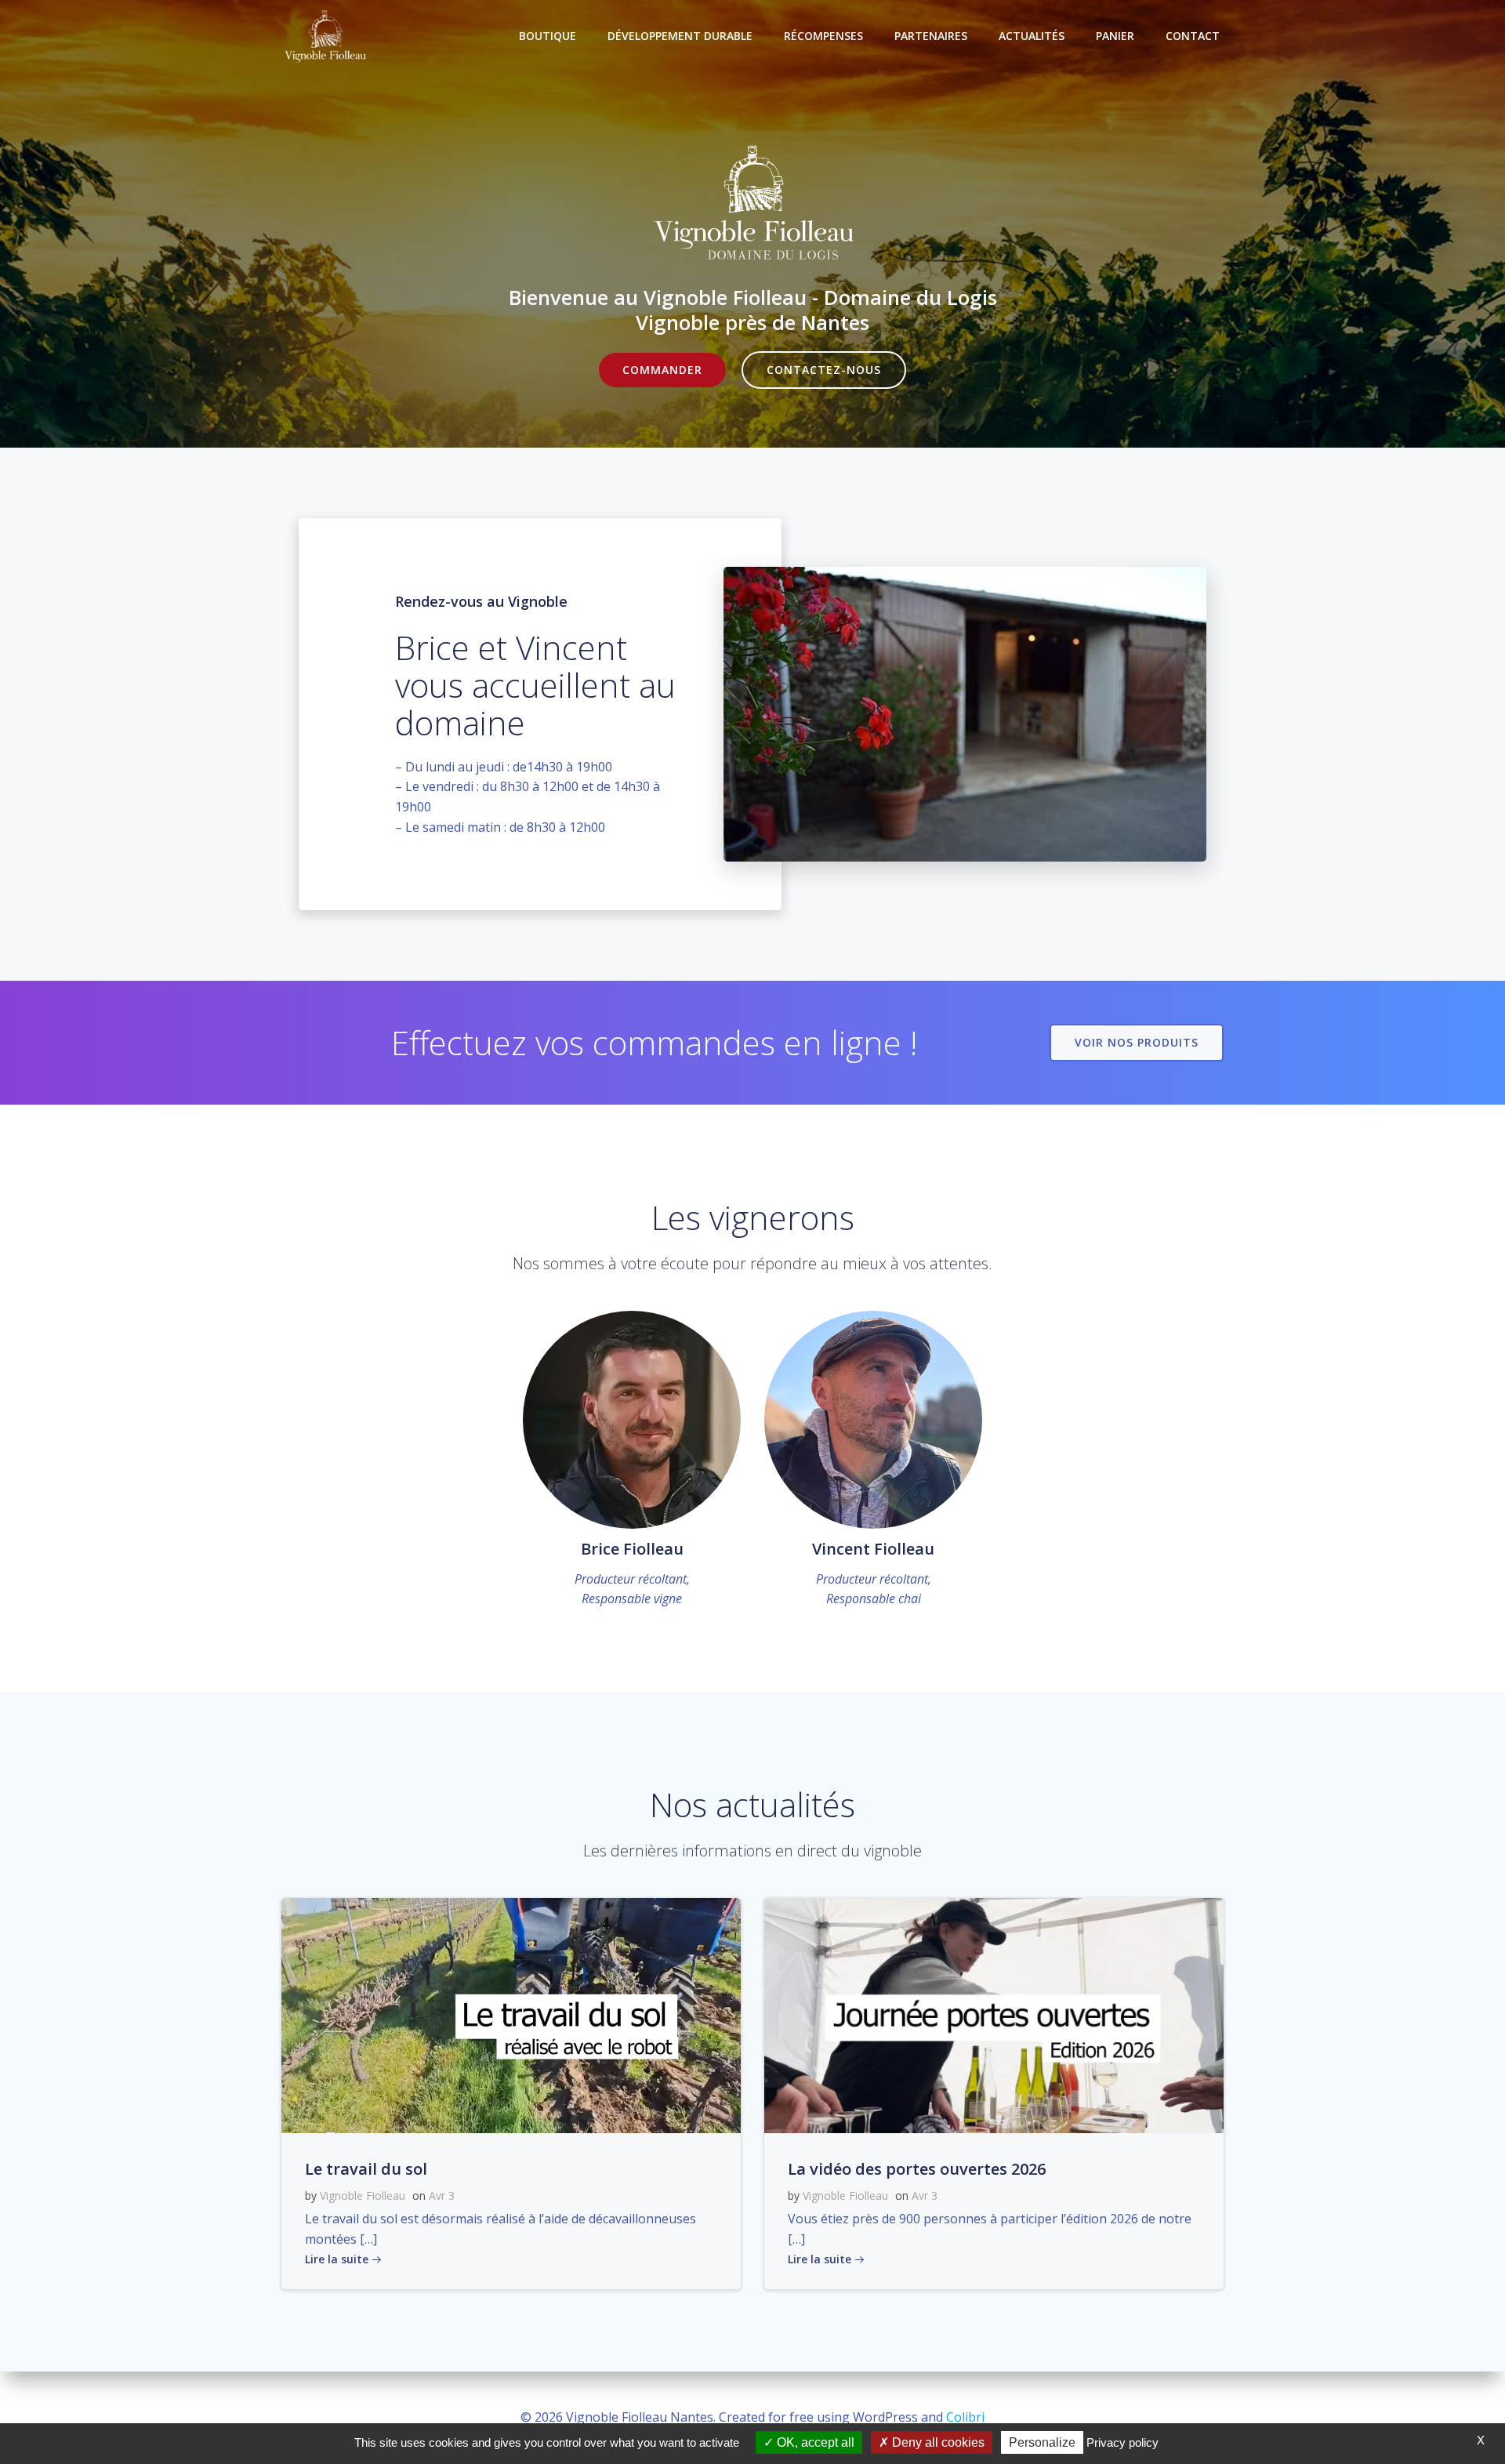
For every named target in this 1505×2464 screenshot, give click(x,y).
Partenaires (931, 36)
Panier (1115, 36)
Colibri (965, 2417)
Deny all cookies (937, 2442)
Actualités (1032, 36)
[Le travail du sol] (511, 2014)
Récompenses (823, 36)
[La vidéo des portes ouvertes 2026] (994, 2014)
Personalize (1042, 2442)
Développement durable (680, 36)
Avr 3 (442, 2195)
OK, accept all (814, 2442)
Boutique (548, 36)
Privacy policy (1122, 2442)
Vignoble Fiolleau (363, 2195)
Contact (1193, 36)
